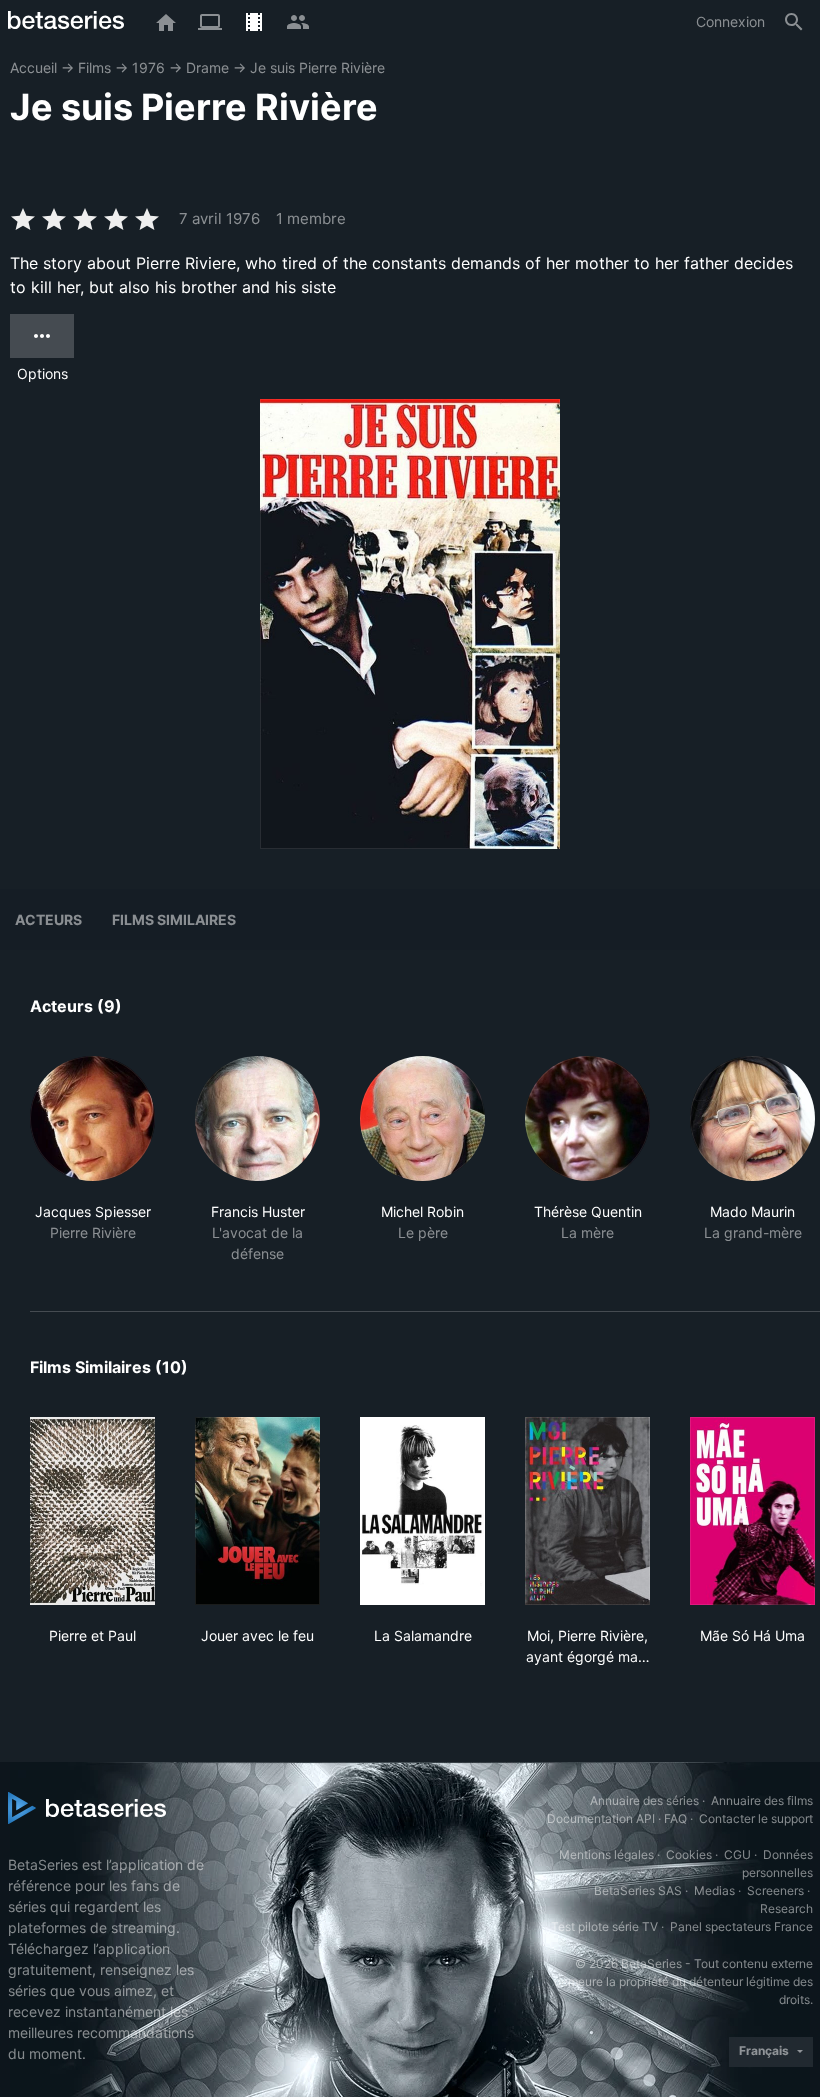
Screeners (775, 1890)
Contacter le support (756, 1818)
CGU (737, 1854)
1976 (148, 67)
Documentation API (601, 1818)
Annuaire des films (762, 1800)
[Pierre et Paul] (92, 1511)
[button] (92, 1160)
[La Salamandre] (422, 1511)
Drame (207, 67)
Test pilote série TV (604, 1926)
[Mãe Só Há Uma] (752, 1511)
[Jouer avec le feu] (257, 1511)
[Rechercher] (794, 22)
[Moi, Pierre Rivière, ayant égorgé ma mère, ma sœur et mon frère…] (587, 1511)
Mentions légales (606, 1854)
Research (786, 1908)
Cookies (689, 1854)
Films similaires (174, 919)
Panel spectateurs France (741, 1926)
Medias (714, 1890)
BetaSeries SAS (638, 1890)
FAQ (675, 1818)
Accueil (33, 67)
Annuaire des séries (644, 1800)
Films (94, 67)
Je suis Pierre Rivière (317, 67)
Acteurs (48, 919)
